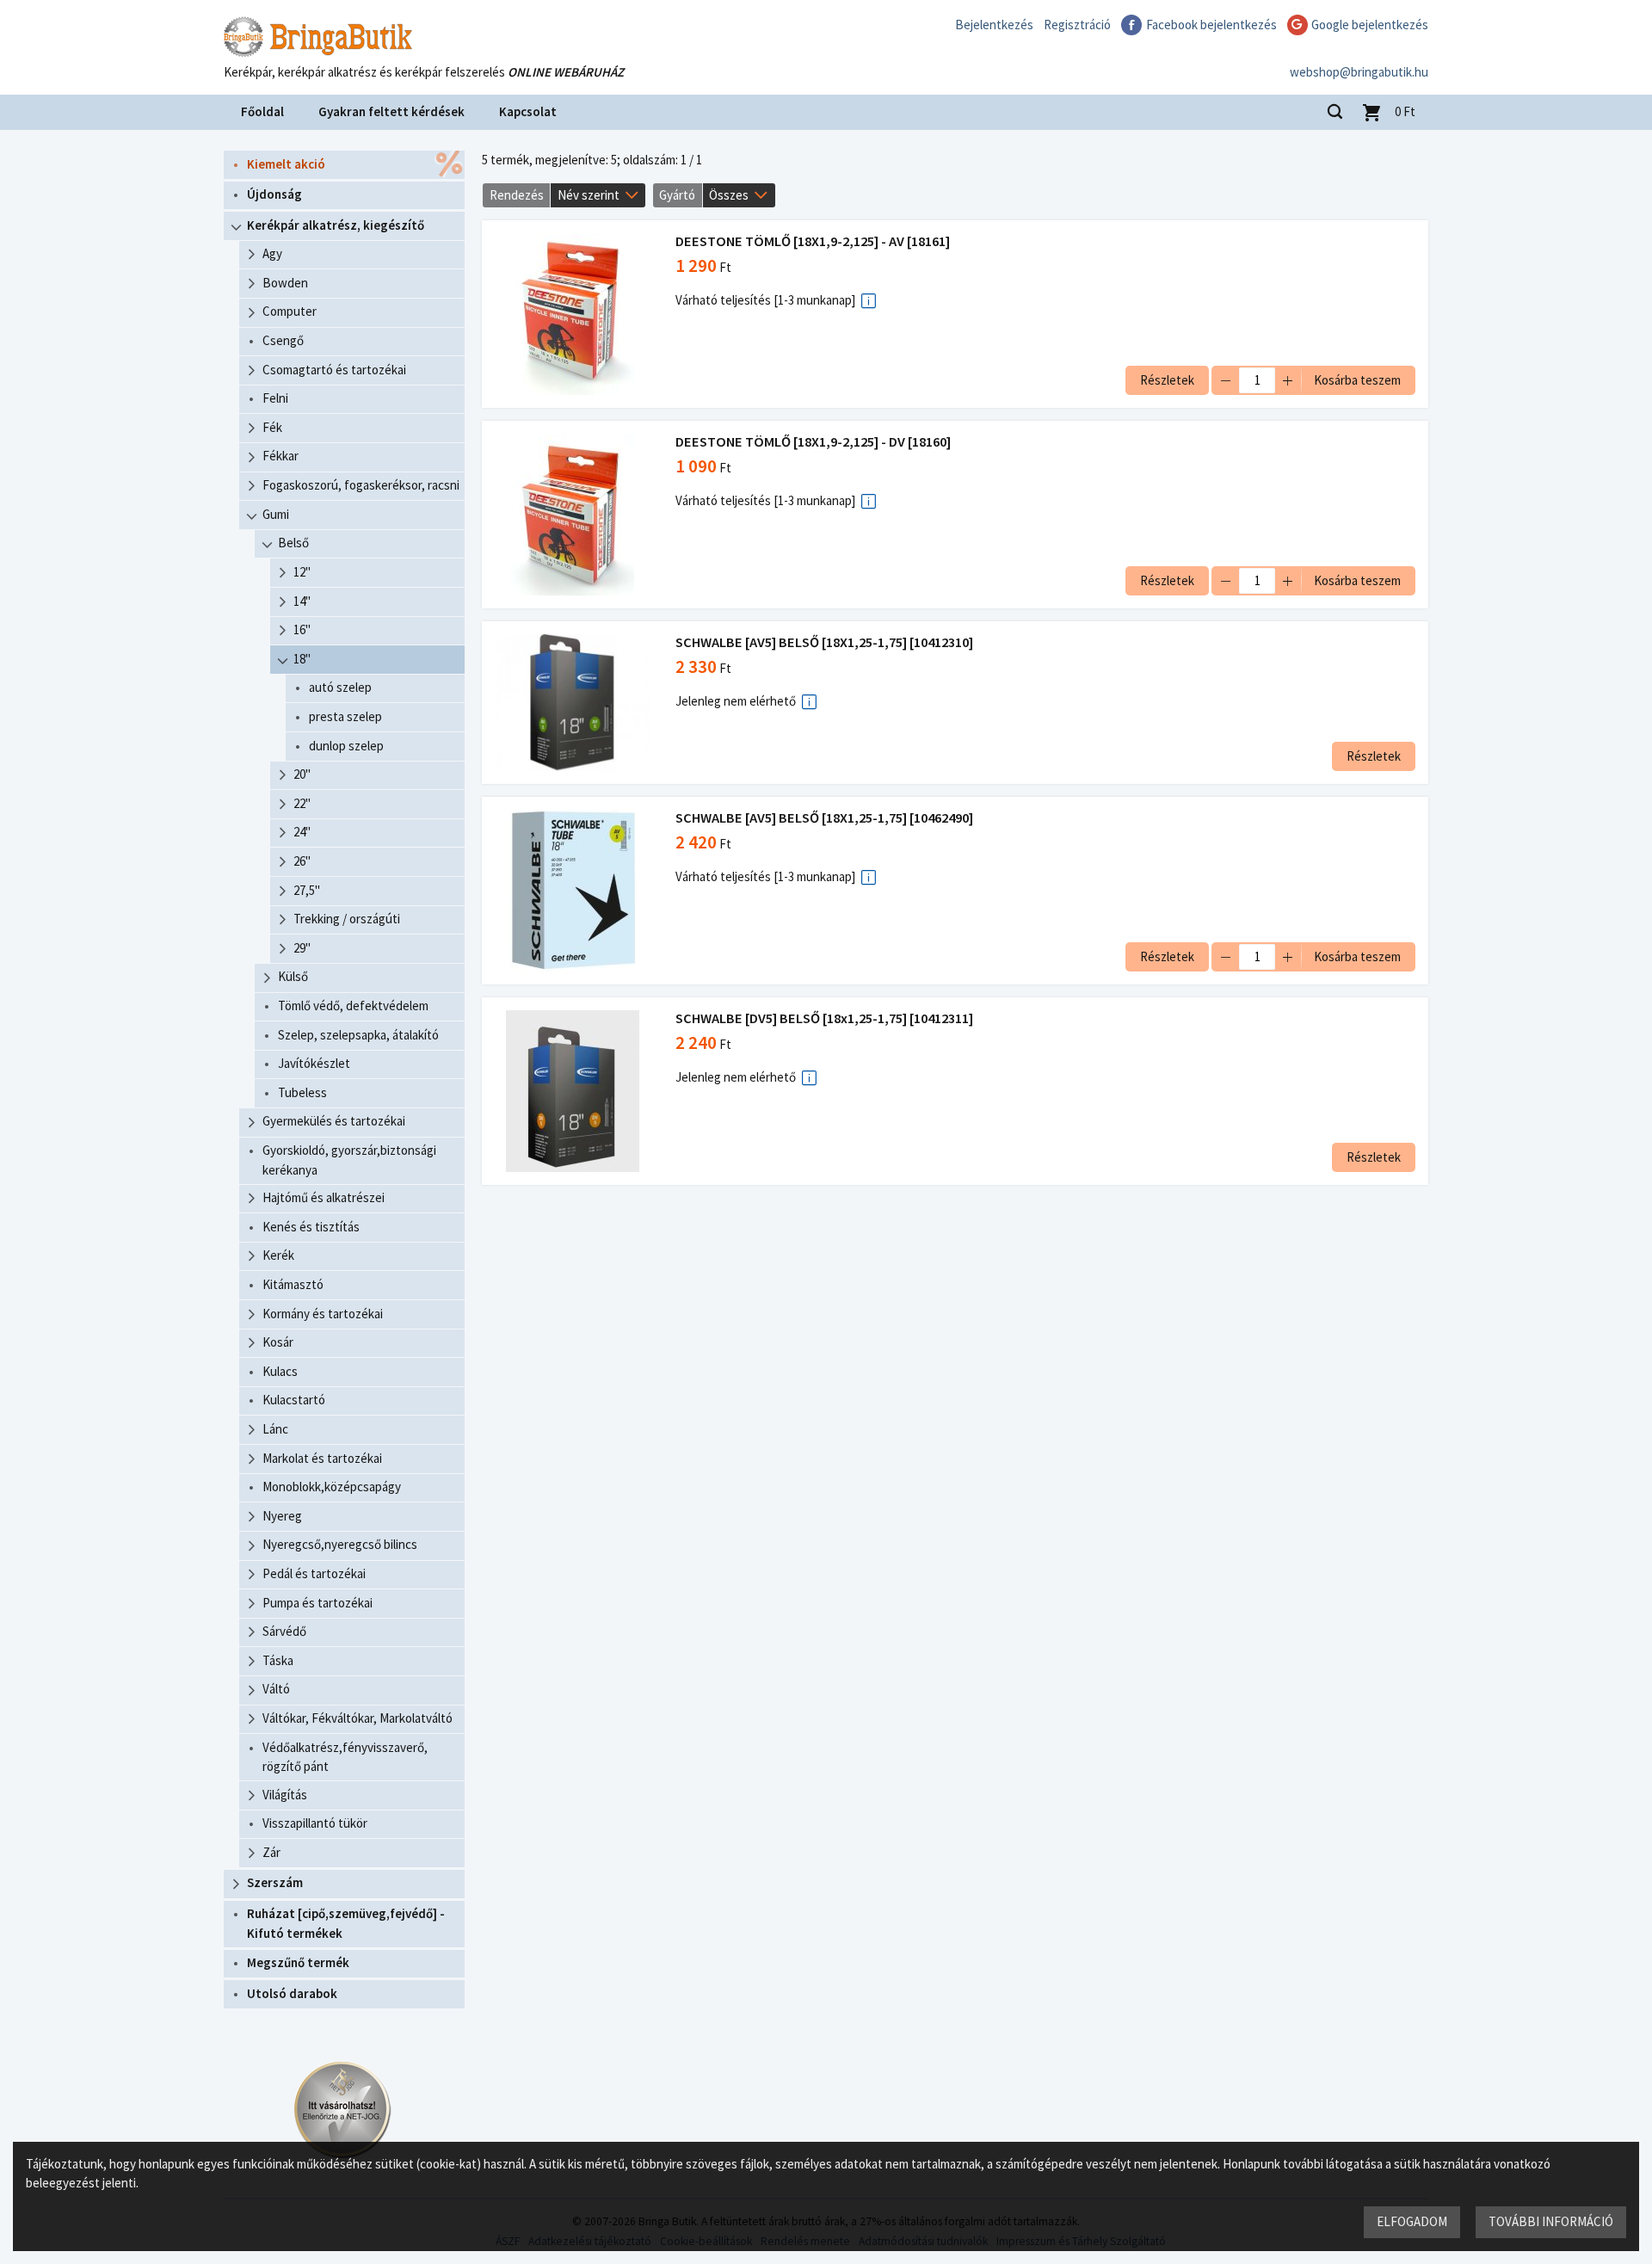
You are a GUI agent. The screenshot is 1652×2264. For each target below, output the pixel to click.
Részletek (1167, 380)
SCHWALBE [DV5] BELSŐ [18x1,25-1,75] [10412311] (824, 1018)
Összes (729, 195)
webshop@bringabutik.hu (1359, 72)
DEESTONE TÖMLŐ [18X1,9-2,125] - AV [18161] (813, 241)
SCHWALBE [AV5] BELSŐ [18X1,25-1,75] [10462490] (824, 818)
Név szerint (589, 195)
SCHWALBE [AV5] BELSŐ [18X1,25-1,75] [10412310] (824, 642)
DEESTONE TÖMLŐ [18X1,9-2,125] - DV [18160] (813, 442)
